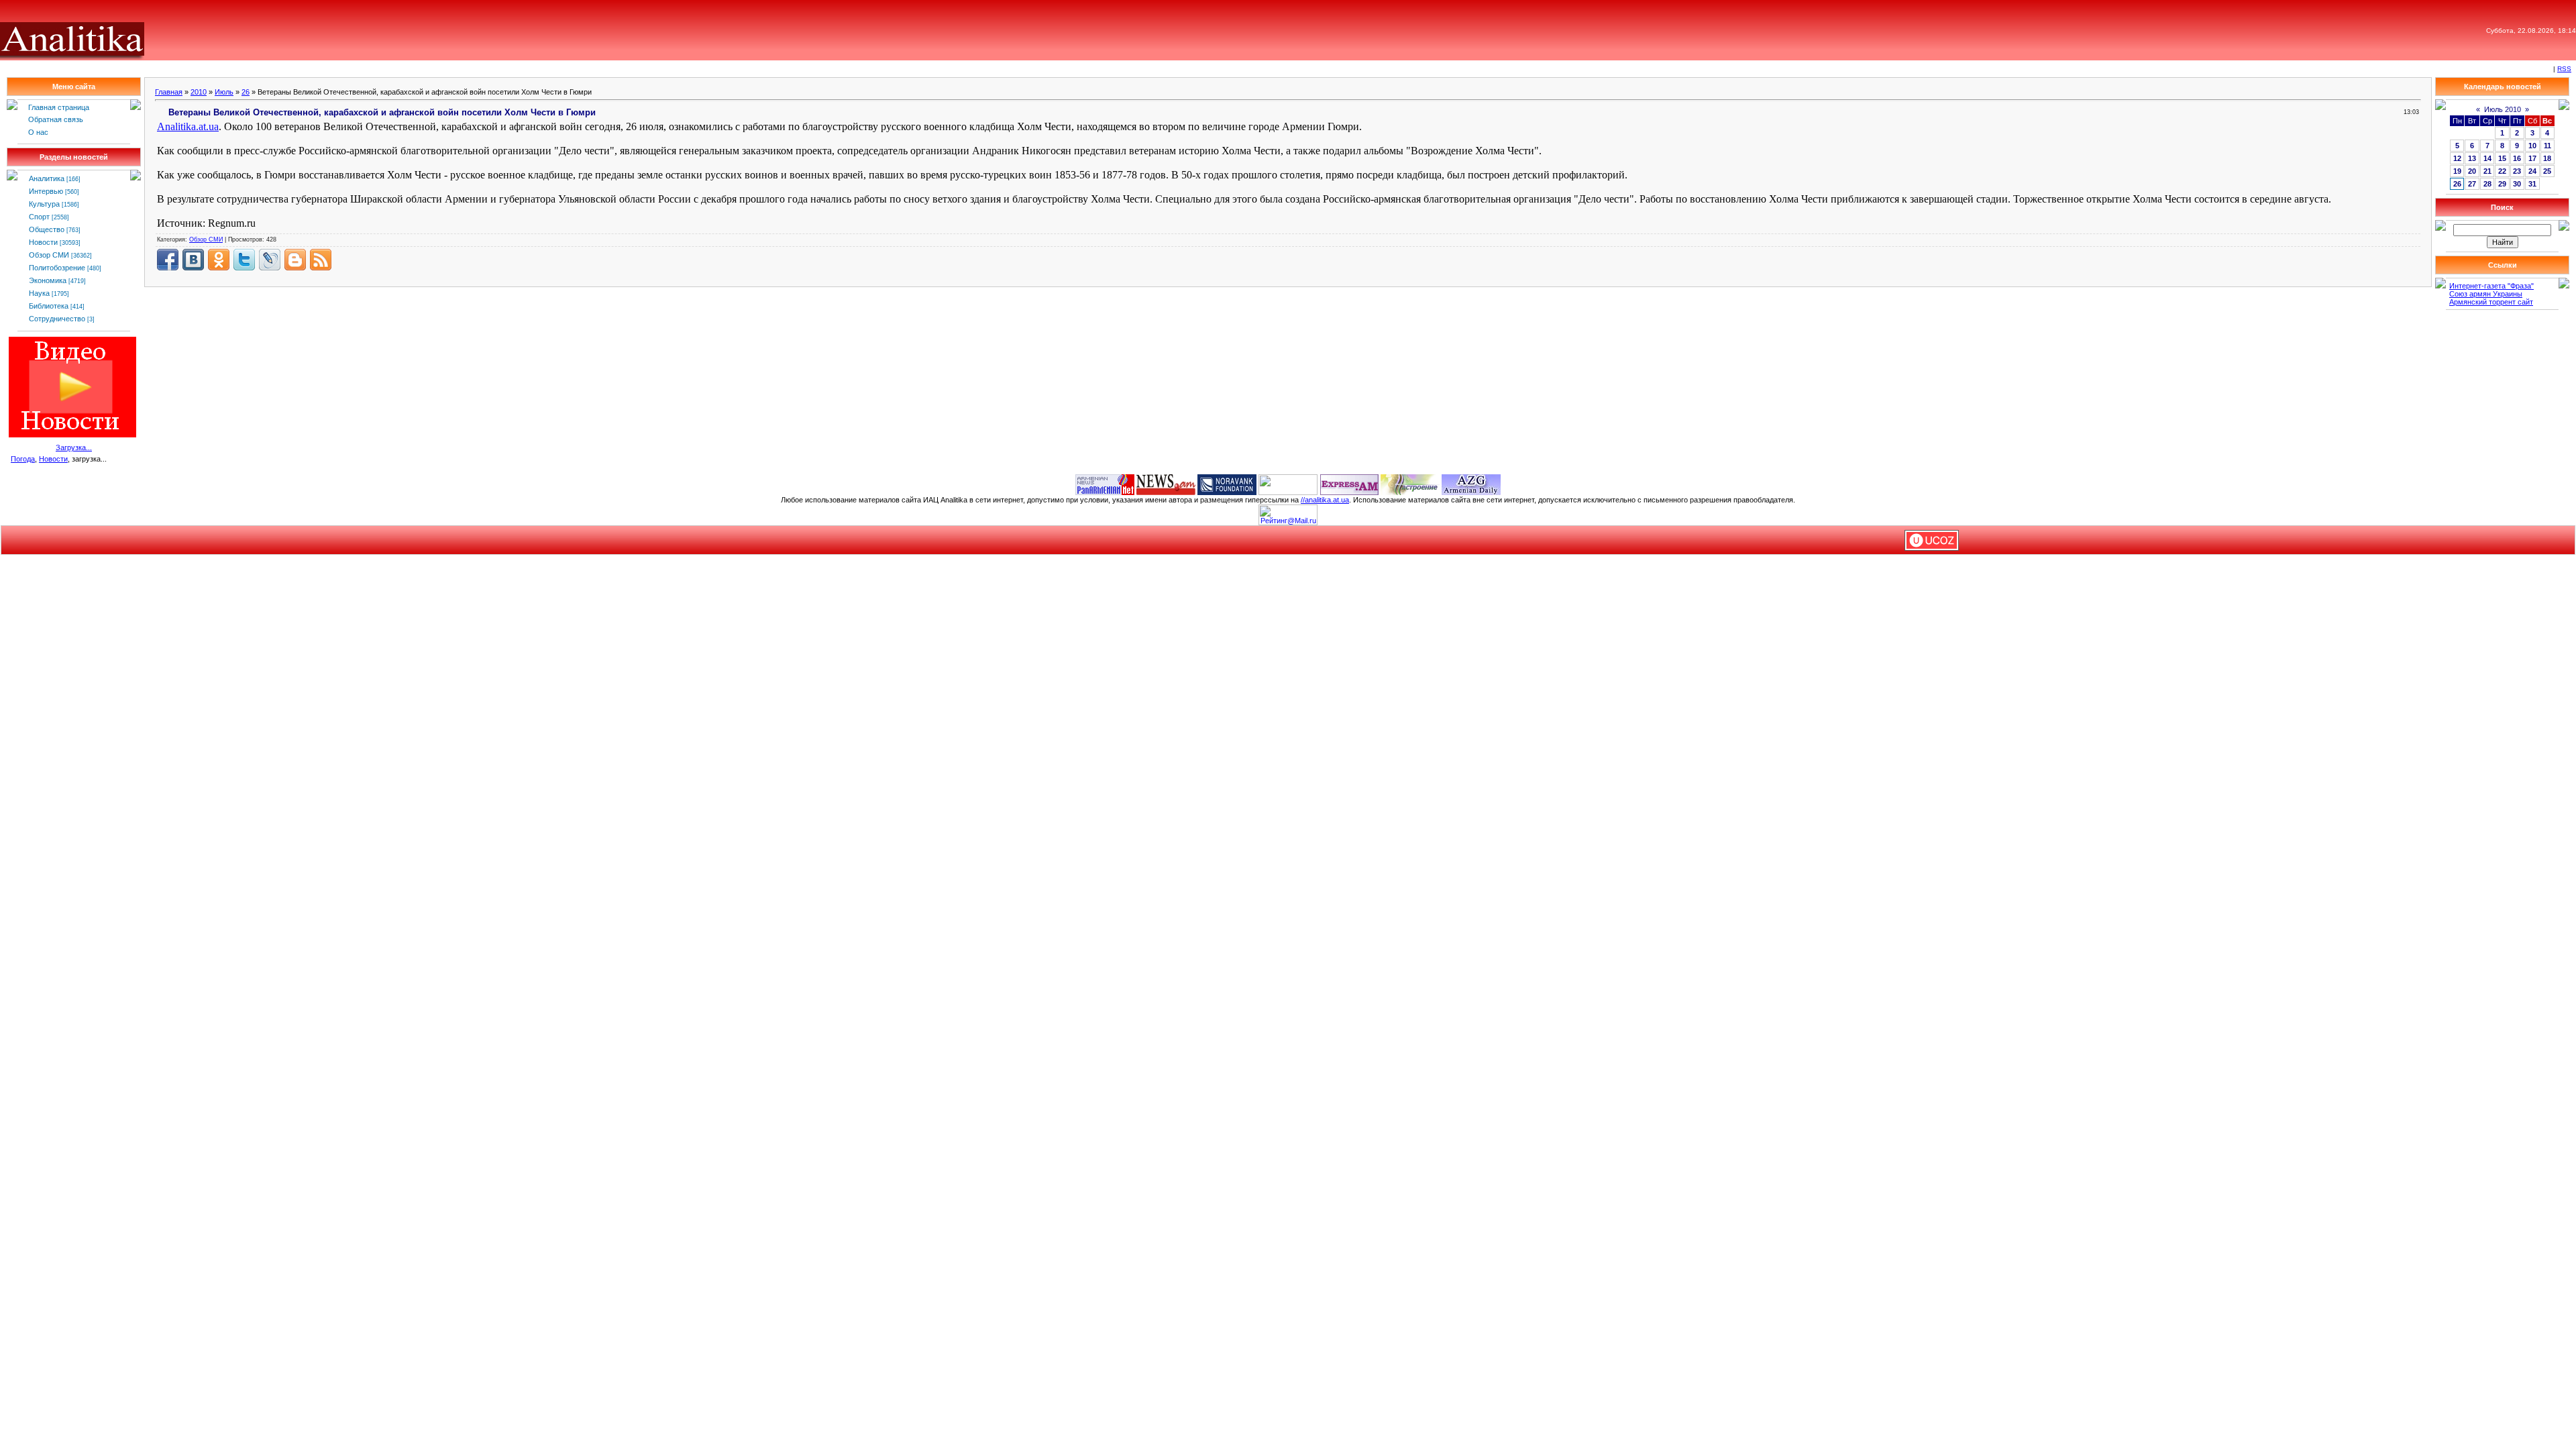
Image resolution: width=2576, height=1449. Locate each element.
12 (2457, 158)
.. (188, 126)
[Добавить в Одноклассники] (219, 260)
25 (2547, 171)
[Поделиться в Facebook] (168, 260)
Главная (169, 92)
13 (2472, 158)
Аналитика (47, 178)
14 (2487, 158)
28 (2487, 184)
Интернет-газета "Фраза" (2491, 286)
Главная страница (59, 107)
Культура (44, 204)
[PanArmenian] (1105, 484)
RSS (2564, 69)
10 (2532, 146)
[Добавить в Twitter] (244, 260)
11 (2547, 146)
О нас (38, 132)
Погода (23, 459)
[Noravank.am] (1227, 484)
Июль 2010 (2503, 109)
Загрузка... (74, 447)
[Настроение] (1410, 484)
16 (2517, 158)
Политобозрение (57, 268)
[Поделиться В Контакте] (193, 260)
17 (2532, 158)
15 (2502, 158)
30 (2517, 184)
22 (2502, 171)
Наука (39, 293)
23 (2517, 171)
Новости (43, 242)
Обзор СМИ (49, 255)
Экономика (48, 280)
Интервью (46, 191)
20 (2472, 171)
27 (2472, 184)
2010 (199, 92)
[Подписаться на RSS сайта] (321, 260)
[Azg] (1471, 484)
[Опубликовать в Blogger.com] (295, 260)
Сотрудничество (57, 319)
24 (2532, 171)
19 (2457, 171)
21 (2487, 171)
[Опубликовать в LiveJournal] (270, 260)
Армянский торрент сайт (2491, 302)
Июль (224, 92)
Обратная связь (56, 119)
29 (2502, 184)
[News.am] (1166, 484)
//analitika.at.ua (1325, 500)
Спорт (39, 217)
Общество (47, 229)
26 (246, 92)
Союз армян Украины (2486, 294)
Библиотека (49, 306)
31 (2532, 184)
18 (2547, 158)
